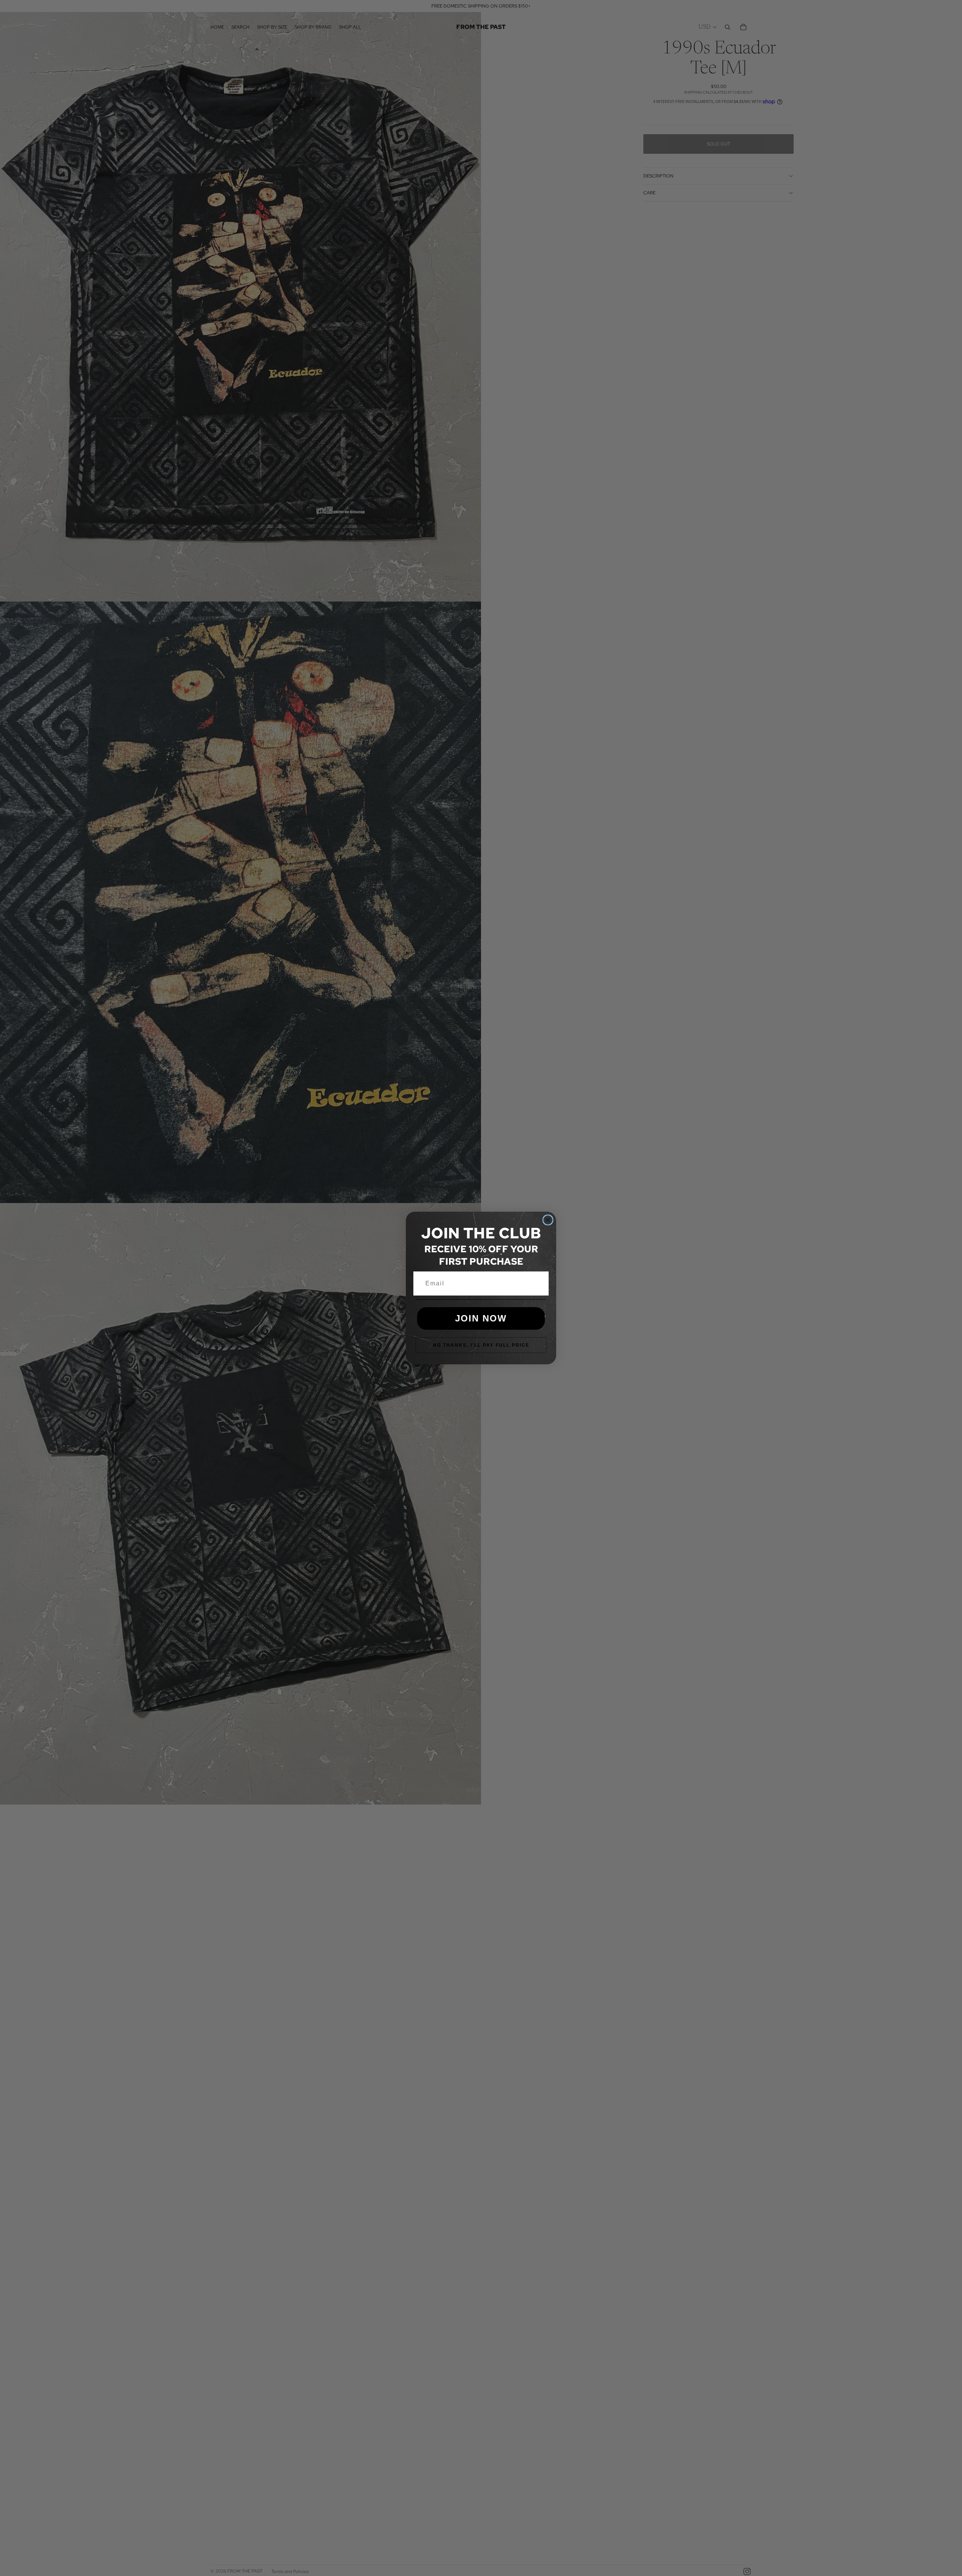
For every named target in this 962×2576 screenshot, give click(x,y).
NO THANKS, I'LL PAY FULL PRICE (481, 1345)
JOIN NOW (481, 1318)
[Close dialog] (548, 1220)
